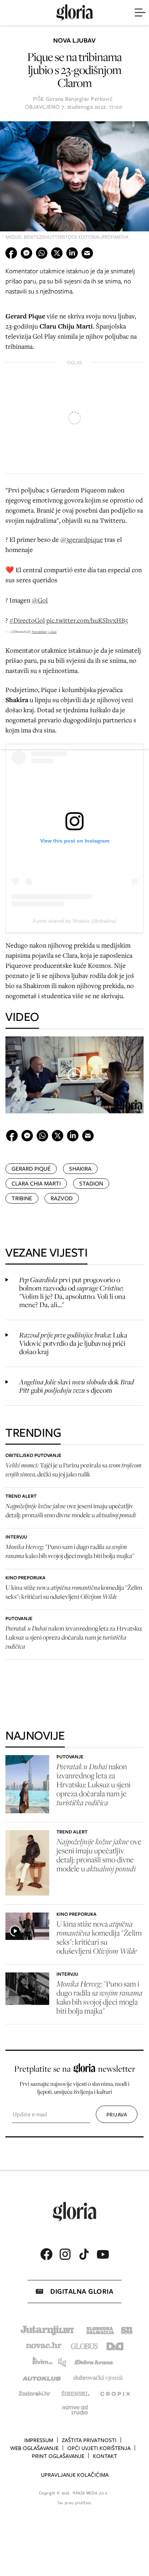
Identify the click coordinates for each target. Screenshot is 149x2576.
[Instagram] (65, 2254)
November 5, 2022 (44, 632)
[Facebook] (46, 2254)
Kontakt (105, 2456)
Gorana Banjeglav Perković (79, 99)
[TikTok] (84, 2254)
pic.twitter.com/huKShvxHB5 (87, 620)
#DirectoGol (27, 620)
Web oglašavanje (34, 2448)
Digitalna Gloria (82, 2291)
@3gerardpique (82, 539)
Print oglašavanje (58, 2456)
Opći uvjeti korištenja (99, 2448)
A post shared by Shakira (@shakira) (74, 921)
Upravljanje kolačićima (75, 2475)
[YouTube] (103, 2254)
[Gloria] (74, 13)
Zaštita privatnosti (89, 2440)
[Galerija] (74, 183)
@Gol (40, 600)
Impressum (39, 2440)
